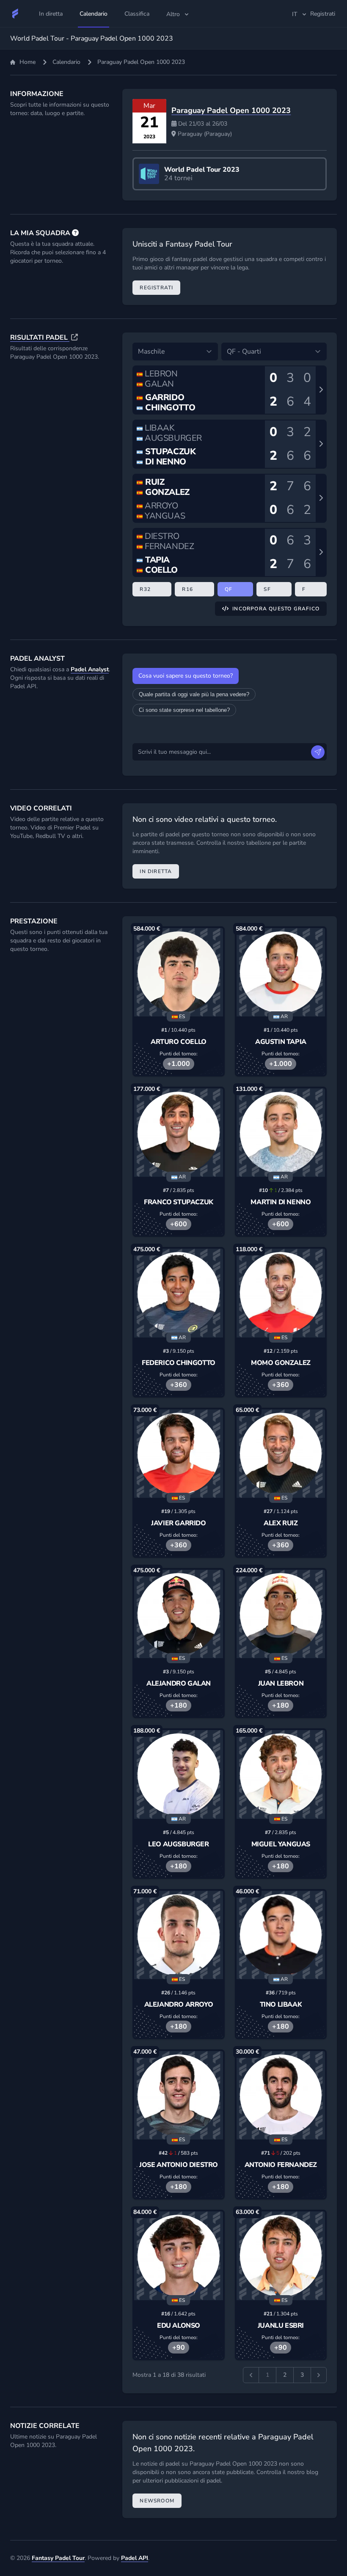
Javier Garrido (178, 1523)
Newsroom (157, 2501)
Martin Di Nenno (281, 1202)
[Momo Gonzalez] (281, 1293)
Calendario (66, 62)
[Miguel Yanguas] (281, 1774)
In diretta (156, 871)
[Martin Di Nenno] (281, 1133)
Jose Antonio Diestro (179, 2165)
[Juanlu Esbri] (281, 2256)
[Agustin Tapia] (281, 972)
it (295, 14)
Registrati (156, 288)
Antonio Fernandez (281, 2165)
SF (267, 589)
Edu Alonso (179, 2326)
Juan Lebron (281, 1683)
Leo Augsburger (178, 1844)
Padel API (135, 2558)
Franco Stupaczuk (179, 1202)
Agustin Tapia (281, 1042)
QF (229, 589)
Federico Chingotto (179, 1363)
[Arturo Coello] (178, 972)
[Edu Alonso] (178, 2256)
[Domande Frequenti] (75, 233)
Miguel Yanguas (281, 1844)
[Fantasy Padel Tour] (15, 14)
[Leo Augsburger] (178, 1774)
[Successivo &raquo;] (319, 2375)
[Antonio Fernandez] (281, 2095)
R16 (187, 589)
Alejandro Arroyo (179, 2005)
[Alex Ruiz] (281, 1454)
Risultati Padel (40, 338)
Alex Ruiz (281, 1523)
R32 (145, 589)
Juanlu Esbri (281, 2326)
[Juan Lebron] (281, 1614)
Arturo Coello (179, 1042)
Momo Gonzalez (281, 1363)
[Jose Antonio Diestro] (178, 2095)
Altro (173, 14)
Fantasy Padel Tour (58, 2558)
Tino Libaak (281, 2005)
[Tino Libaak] (281, 1935)
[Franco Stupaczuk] (178, 1133)
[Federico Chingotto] (178, 1293)
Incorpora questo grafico (276, 609)
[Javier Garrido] (178, 1454)
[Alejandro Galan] (178, 1614)
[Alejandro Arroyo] (178, 1935)
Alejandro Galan (179, 1683)
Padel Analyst (90, 669)
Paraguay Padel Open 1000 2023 (231, 110)
